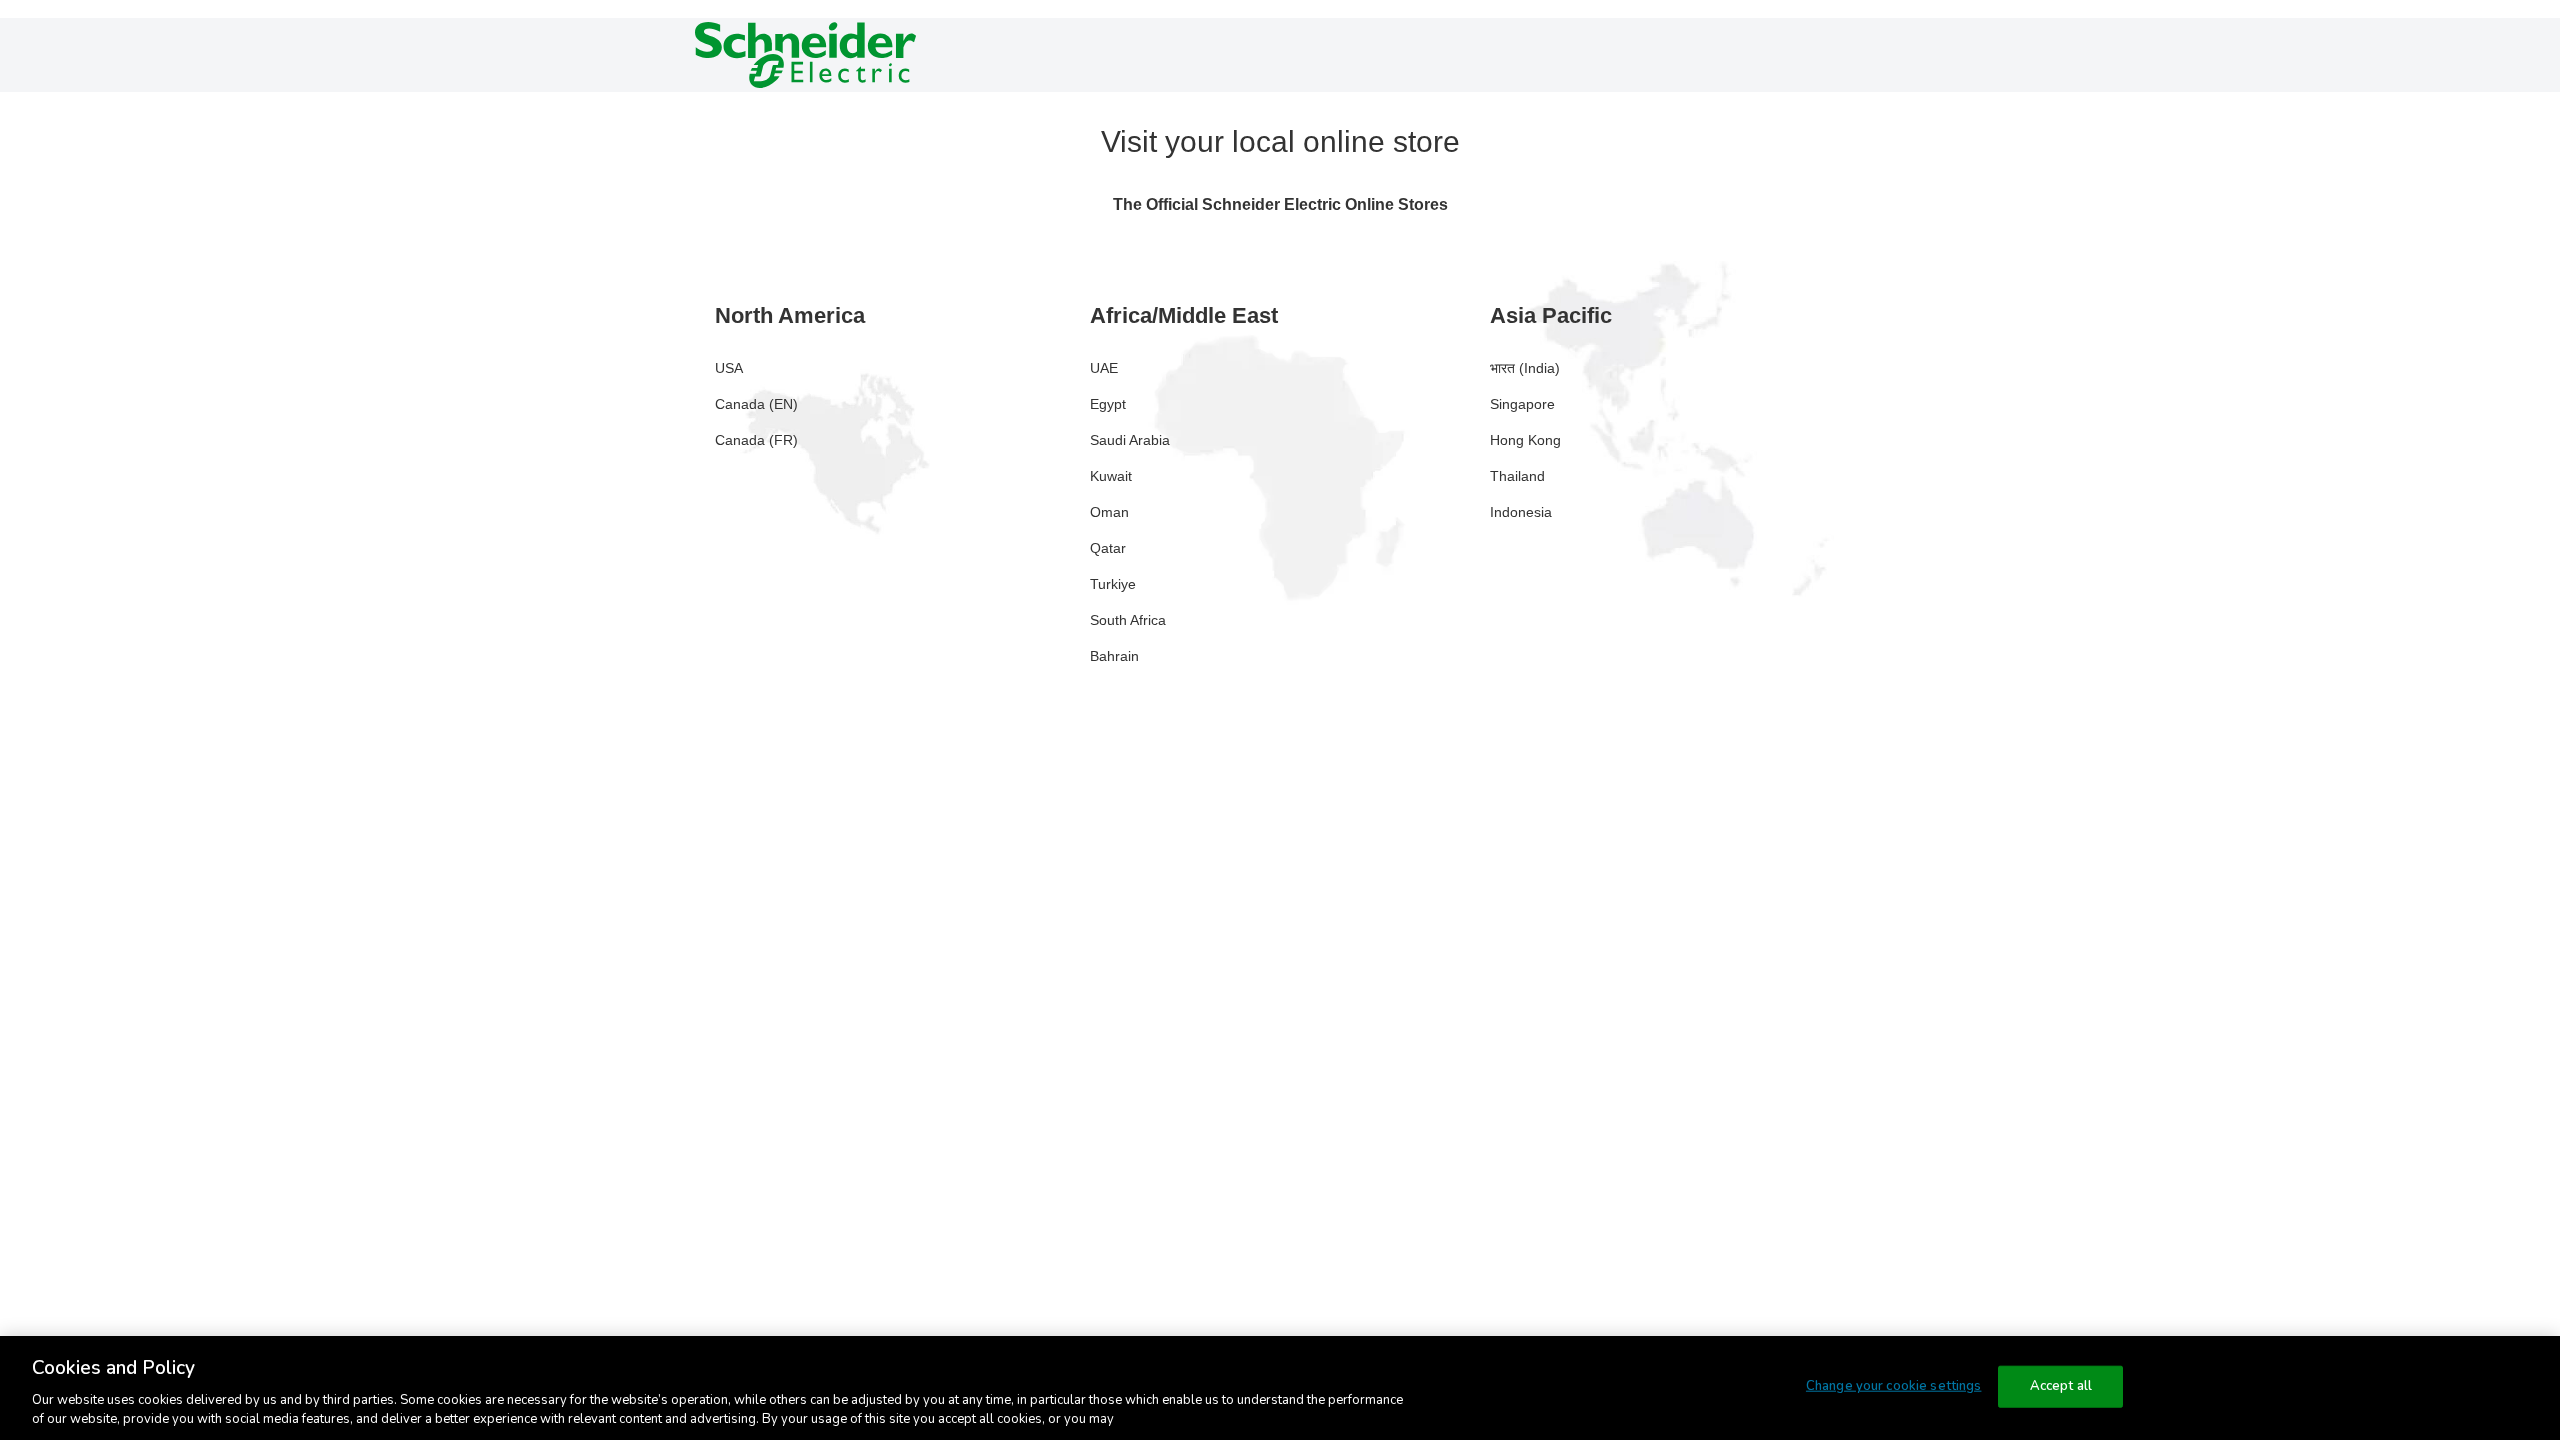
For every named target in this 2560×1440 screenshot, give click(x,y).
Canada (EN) (756, 404)
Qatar (1108, 548)
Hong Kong (1525, 440)
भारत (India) (1525, 368)
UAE (1104, 368)
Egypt (1108, 404)
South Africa (1128, 620)
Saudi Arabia (1130, 440)
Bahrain (1114, 656)
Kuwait (1111, 476)
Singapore (1522, 404)
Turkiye (1113, 584)
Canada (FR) (756, 440)
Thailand (1517, 476)
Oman (1109, 512)
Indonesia (1521, 512)
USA (729, 368)
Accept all (2061, 1386)
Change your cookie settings (1894, 1386)
